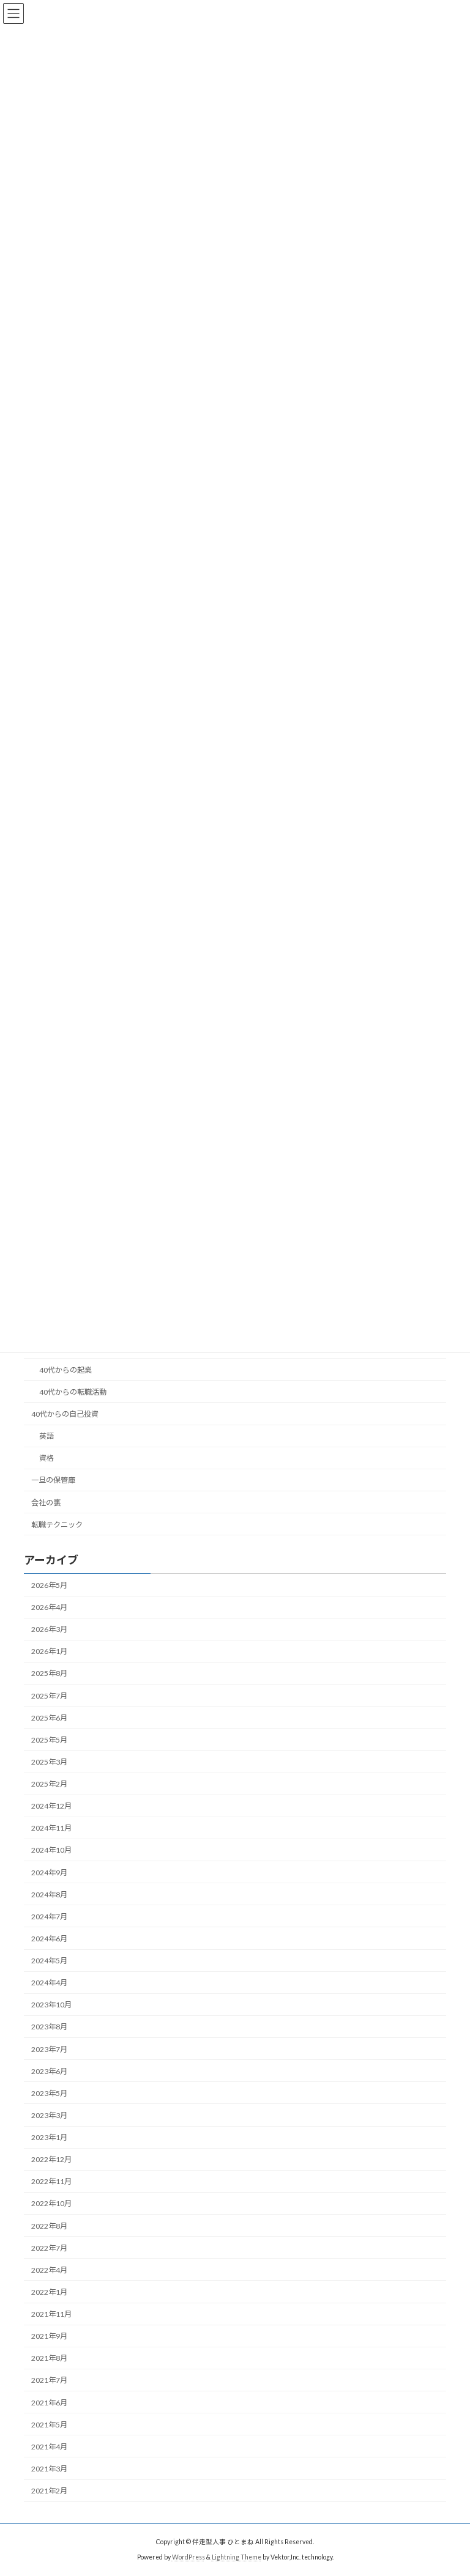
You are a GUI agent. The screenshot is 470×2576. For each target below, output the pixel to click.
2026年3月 (49, 1629)
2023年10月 (51, 2005)
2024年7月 (49, 1917)
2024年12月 (51, 1806)
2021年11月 (51, 2314)
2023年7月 (49, 2049)
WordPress (188, 2557)
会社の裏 (46, 1503)
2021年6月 (49, 2403)
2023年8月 (49, 2027)
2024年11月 (51, 1829)
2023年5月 (49, 2093)
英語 (47, 1436)
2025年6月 (49, 1718)
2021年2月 (49, 2491)
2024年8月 (49, 1895)
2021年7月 (49, 2381)
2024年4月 (49, 1983)
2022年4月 (49, 2270)
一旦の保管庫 (53, 1481)
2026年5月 (49, 1585)
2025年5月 (49, 1740)
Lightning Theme (237, 2557)
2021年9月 (49, 2336)
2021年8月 (49, 2359)
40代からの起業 (65, 1370)
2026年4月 (49, 1607)
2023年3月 (49, 2115)
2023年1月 (49, 2137)
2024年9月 (49, 1873)
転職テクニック (57, 1525)
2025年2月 (49, 1784)
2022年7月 (49, 2248)
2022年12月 (51, 2159)
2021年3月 (49, 2469)
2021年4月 (49, 2447)
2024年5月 (49, 1961)
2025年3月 (49, 1762)
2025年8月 (49, 1674)
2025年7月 (49, 1696)
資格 (47, 1458)
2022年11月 (51, 2182)
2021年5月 (49, 2425)
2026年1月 (49, 1652)
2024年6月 (49, 1939)
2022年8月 (49, 2226)
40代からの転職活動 (73, 1392)
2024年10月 (51, 1851)
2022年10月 (51, 2204)
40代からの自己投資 (65, 1414)
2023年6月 (49, 2071)
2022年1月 (49, 2292)
